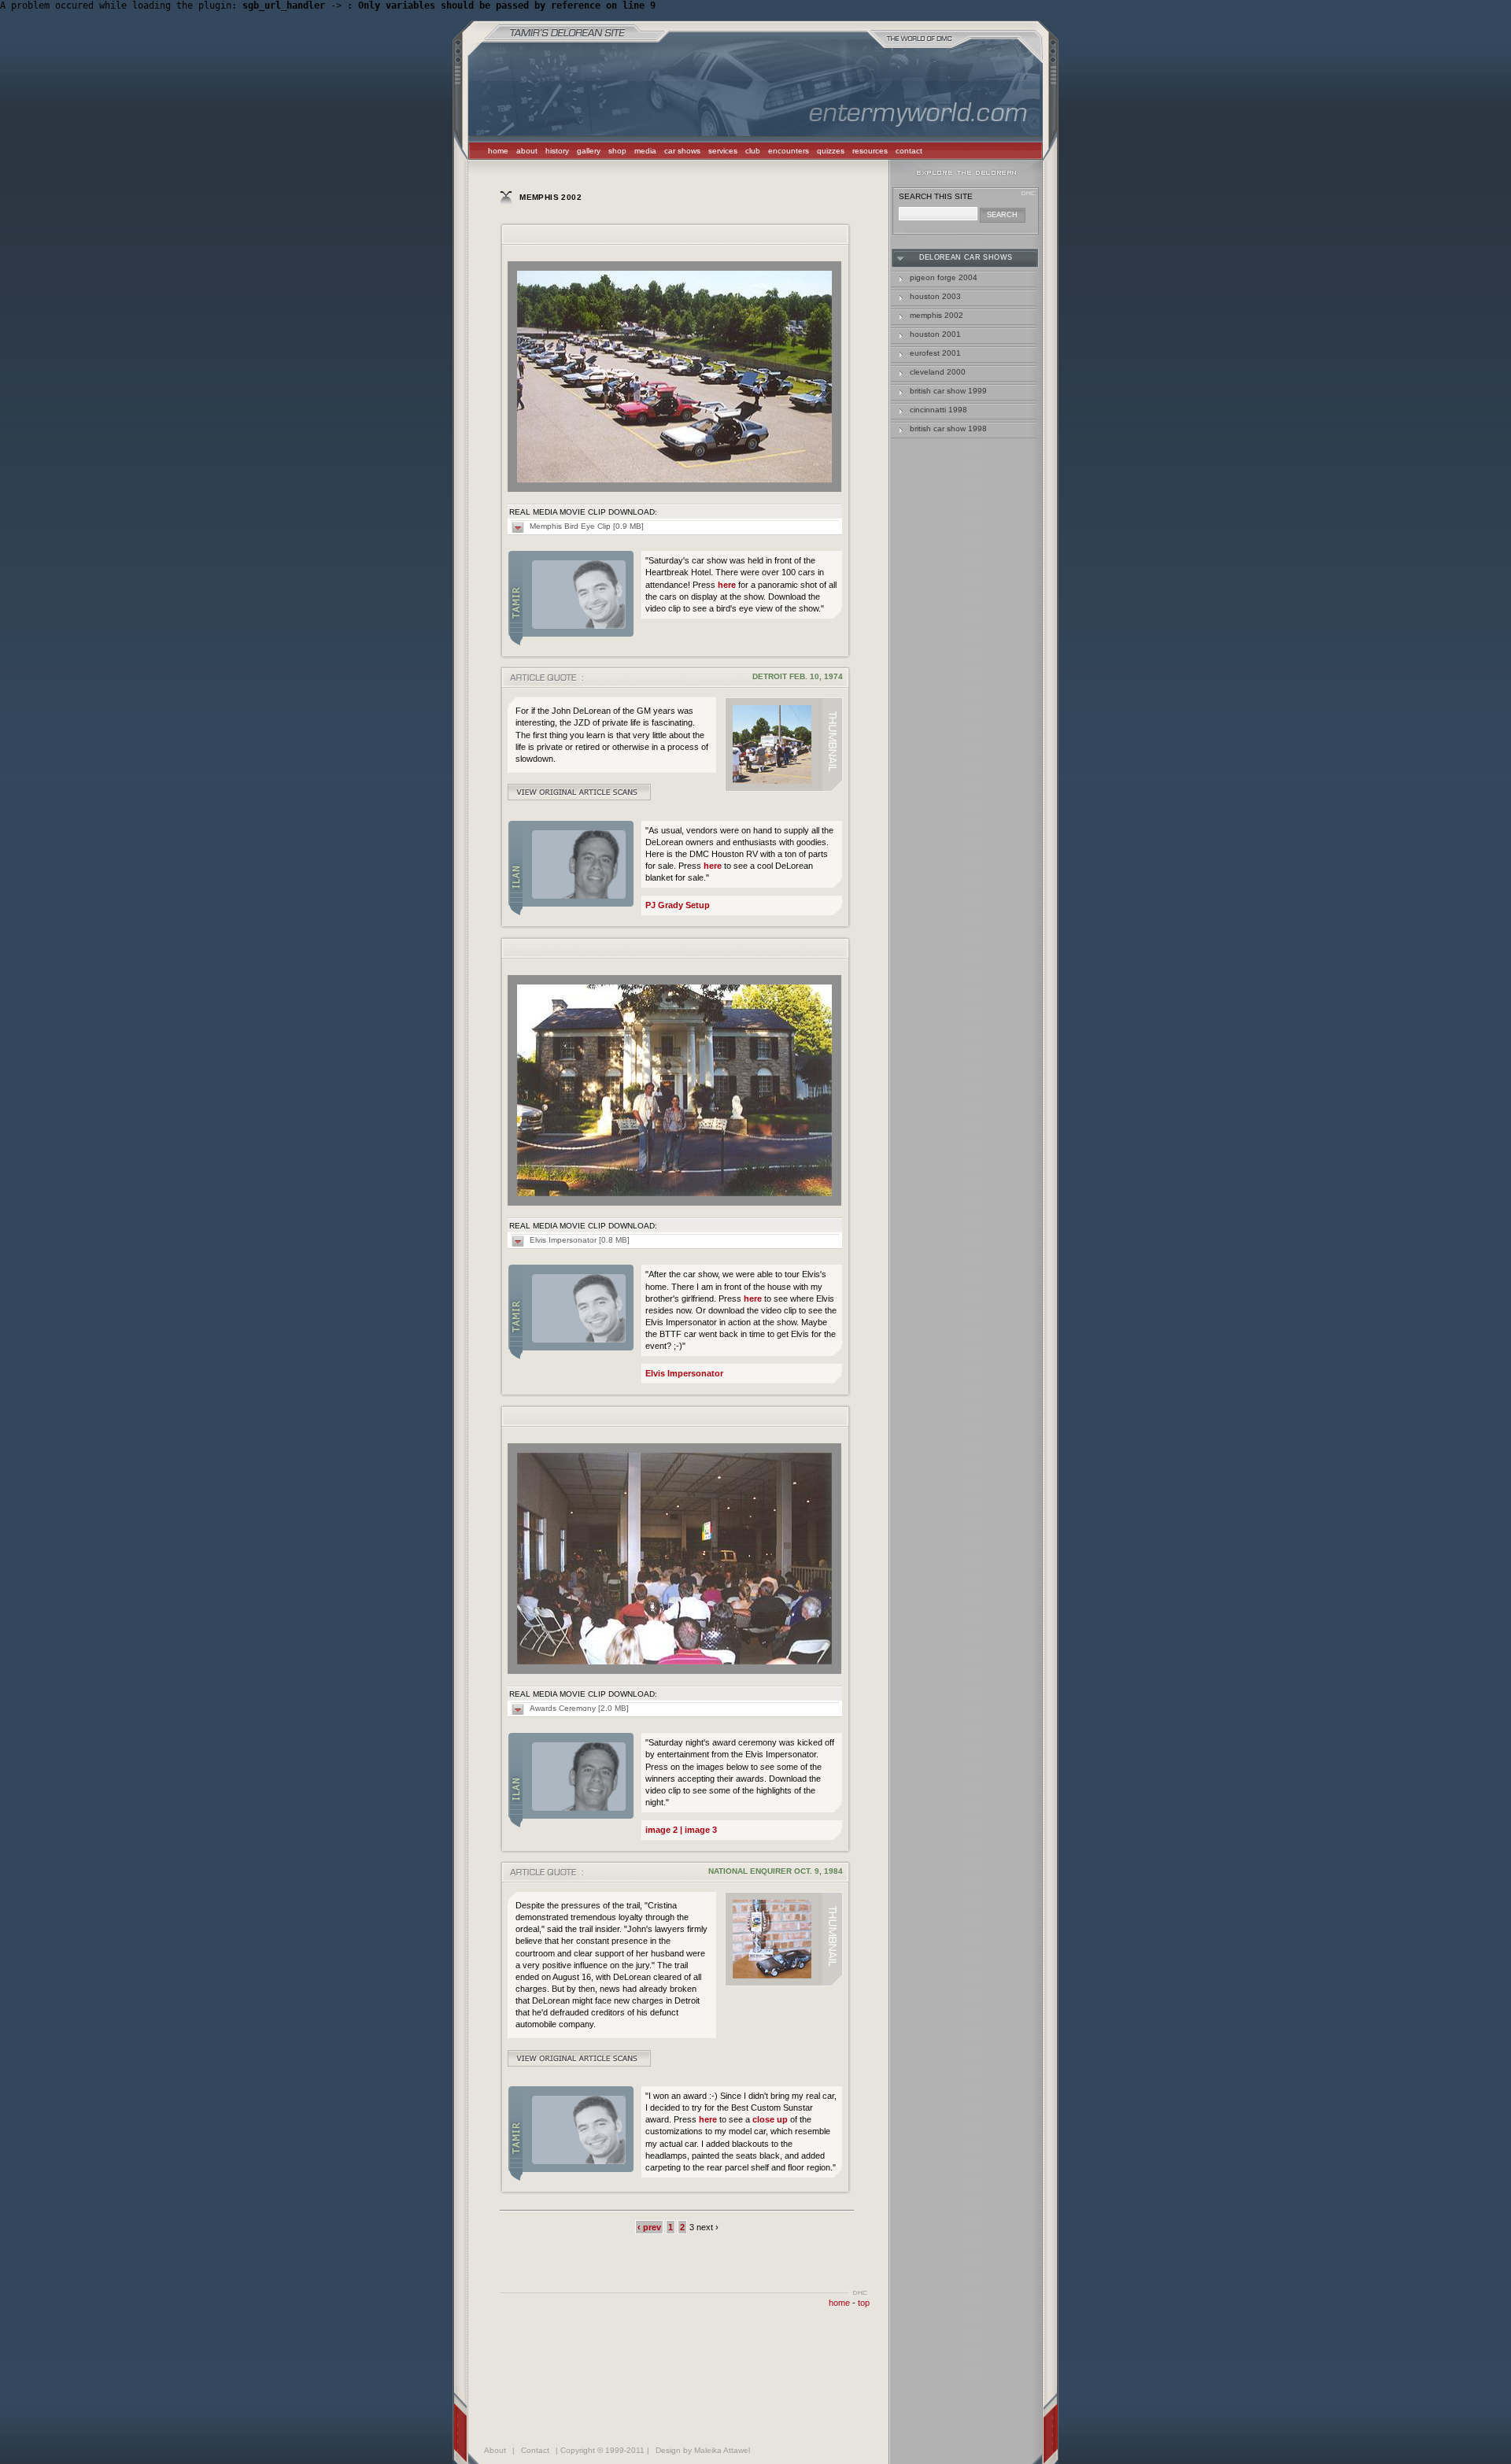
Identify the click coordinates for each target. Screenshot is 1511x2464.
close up (770, 2119)
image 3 (700, 1830)
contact (909, 151)
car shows (682, 151)
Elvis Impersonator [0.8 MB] (580, 1240)
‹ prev (649, 2227)
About (495, 2450)
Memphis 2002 (937, 315)
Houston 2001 (935, 334)
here (727, 585)
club (753, 151)
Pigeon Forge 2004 (944, 277)
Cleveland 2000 (938, 372)
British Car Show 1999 (948, 391)
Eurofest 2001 (935, 353)
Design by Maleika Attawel (703, 2450)
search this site (936, 196)
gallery (589, 151)
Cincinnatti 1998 (938, 410)
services (723, 151)
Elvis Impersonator (684, 1373)
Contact (535, 2450)
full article (579, 792)
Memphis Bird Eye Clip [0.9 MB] (587, 526)
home (498, 151)
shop (617, 151)
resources (870, 151)
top (864, 2303)
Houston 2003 (935, 296)
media (645, 151)
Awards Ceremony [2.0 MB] (579, 1708)
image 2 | (664, 1830)
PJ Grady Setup (678, 905)
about (527, 151)
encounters (789, 151)
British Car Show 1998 (948, 429)
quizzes (831, 151)
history (557, 151)
